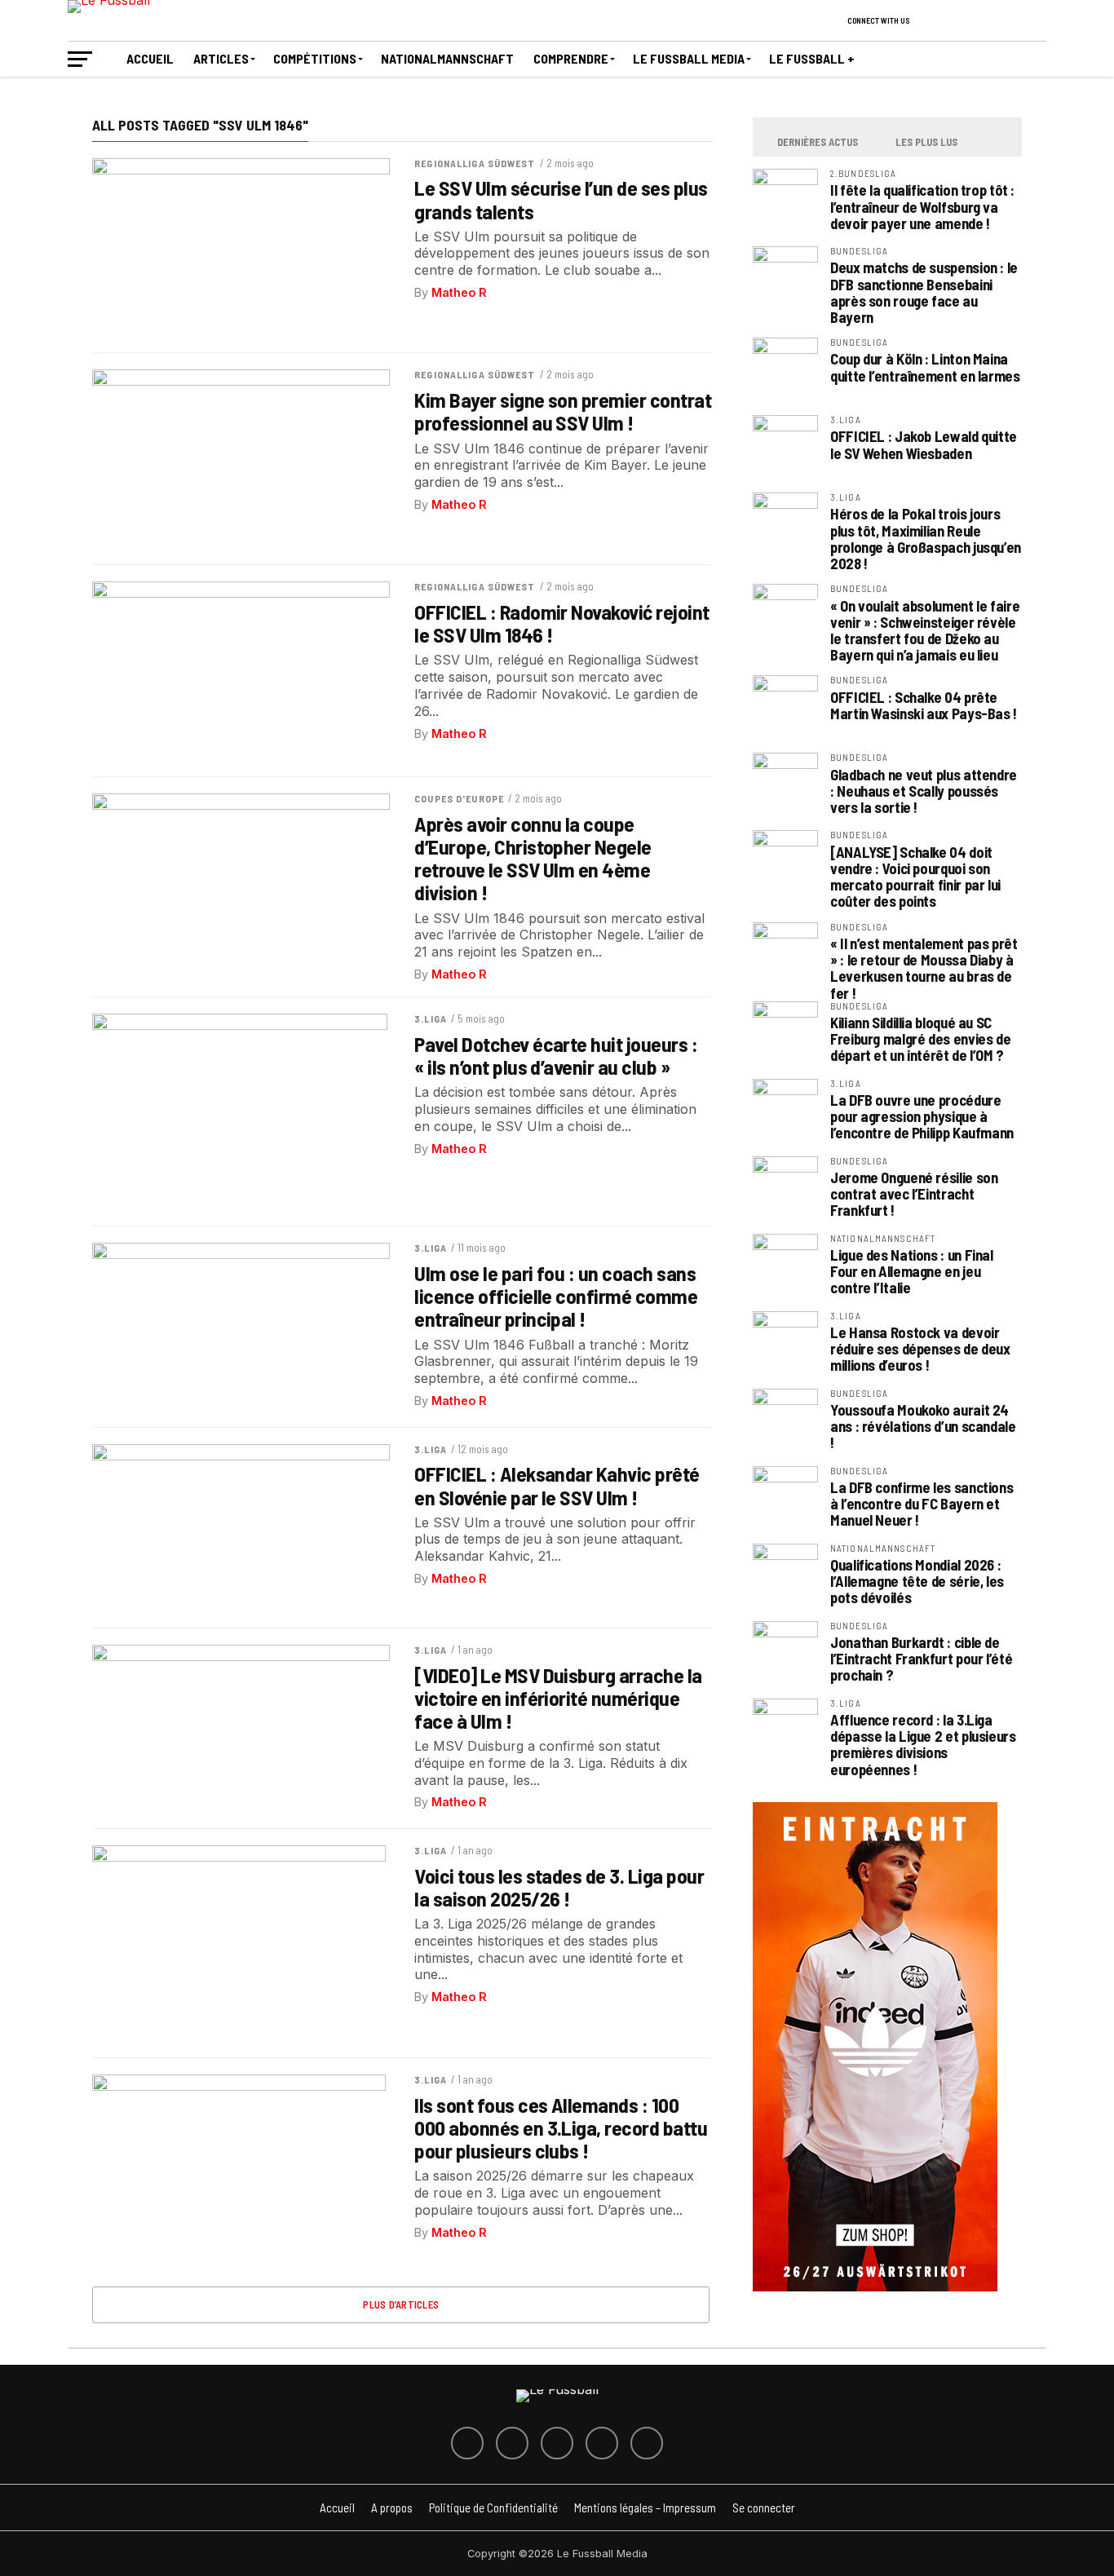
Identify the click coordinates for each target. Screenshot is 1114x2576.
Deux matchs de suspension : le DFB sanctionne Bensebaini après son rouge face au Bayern (924, 292)
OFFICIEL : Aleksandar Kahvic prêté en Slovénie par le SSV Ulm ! (557, 1485)
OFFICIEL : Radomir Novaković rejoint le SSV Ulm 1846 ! (562, 623)
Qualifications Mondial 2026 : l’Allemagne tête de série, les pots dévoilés (917, 1581)
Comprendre (571, 58)
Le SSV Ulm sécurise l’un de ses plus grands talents (561, 199)
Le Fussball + (812, 58)
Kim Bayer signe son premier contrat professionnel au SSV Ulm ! (563, 411)
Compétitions (315, 58)
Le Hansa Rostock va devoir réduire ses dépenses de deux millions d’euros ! (920, 1349)
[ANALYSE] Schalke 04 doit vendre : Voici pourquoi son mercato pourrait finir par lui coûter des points (915, 877)
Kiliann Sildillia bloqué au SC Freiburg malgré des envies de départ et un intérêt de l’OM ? (920, 1039)
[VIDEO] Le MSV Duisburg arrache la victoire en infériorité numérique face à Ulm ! (558, 1698)
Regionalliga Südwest (475, 163)
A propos (392, 2508)
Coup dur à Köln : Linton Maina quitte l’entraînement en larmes (925, 367)
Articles (221, 58)
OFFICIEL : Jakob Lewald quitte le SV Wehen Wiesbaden (924, 444)
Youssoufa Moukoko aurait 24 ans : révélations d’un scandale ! (923, 1426)
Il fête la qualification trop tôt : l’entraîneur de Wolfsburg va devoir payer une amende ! (922, 206)
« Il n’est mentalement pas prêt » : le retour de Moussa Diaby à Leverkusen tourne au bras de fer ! (924, 968)
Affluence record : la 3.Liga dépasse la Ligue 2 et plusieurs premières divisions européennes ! (923, 1745)
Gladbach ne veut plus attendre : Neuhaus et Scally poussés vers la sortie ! (924, 791)
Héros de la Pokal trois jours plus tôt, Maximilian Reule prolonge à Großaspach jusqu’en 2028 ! (926, 539)
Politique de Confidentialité (493, 2508)
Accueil (150, 58)
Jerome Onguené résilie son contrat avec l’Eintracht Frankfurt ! (914, 1194)
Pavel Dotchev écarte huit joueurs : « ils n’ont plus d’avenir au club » (556, 1055)
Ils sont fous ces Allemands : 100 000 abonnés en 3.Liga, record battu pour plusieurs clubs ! (561, 2128)
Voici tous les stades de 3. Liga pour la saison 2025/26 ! (559, 1887)
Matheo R (459, 292)
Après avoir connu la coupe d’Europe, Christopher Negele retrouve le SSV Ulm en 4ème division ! (533, 858)
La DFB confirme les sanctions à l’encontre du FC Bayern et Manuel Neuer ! (922, 1504)
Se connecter (764, 2508)
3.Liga (431, 1018)
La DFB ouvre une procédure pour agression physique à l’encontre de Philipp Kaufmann (922, 1116)
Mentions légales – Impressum (645, 2508)
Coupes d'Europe (459, 798)
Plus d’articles (401, 2304)
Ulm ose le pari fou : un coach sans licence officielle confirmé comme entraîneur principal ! (556, 1296)
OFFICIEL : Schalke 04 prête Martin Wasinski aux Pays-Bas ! (924, 705)
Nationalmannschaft (447, 58)
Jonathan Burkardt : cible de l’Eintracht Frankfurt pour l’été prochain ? (921, 1659)
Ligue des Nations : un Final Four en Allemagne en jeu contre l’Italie (912, 1271)
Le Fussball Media (689, 58)
